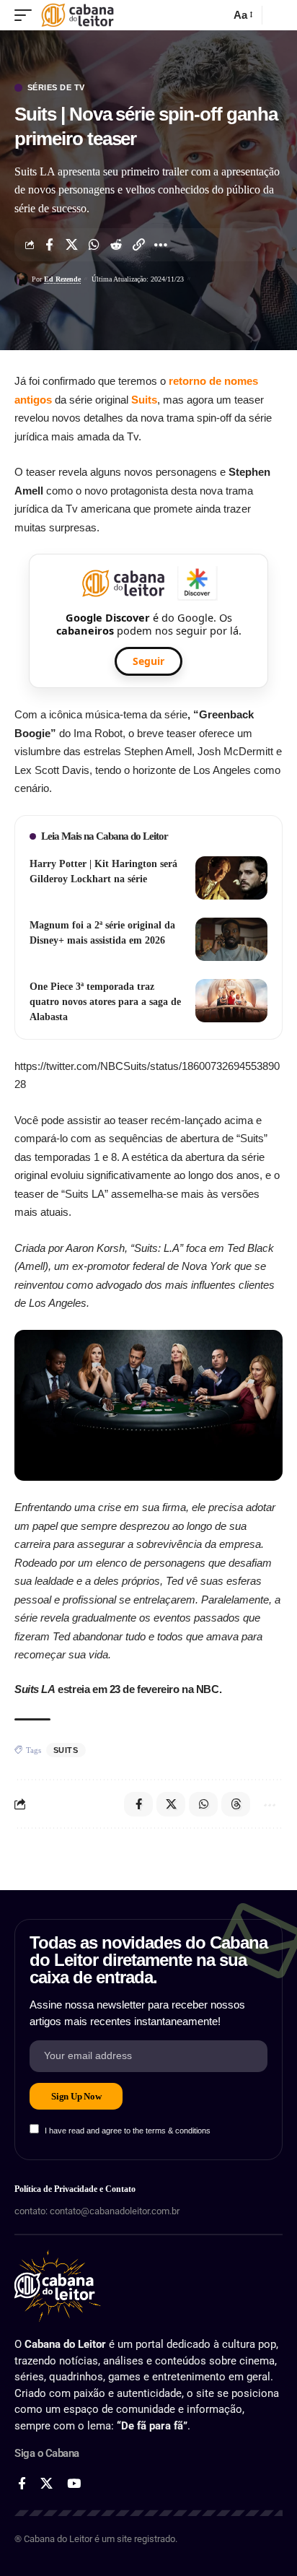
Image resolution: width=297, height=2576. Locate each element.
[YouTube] (74, 2484)
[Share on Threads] (236, 1804)
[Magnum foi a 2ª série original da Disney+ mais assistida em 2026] (231, 939)
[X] (46, 2484)
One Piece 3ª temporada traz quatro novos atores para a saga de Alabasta (105, 1002)
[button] (27, 15)
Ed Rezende (62, 279)
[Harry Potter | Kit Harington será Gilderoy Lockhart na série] (231, 878)
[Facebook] (22, 2484)
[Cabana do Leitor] (77, 15)
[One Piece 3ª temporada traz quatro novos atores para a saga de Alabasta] (231, 1001)
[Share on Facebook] (49, 245)
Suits (144, 400)
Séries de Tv (56, 88)
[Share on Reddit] (116, 245)
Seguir (148, 661)
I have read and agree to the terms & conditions (128, 2131)
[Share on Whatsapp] (94, 245)
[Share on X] (71, 245)
